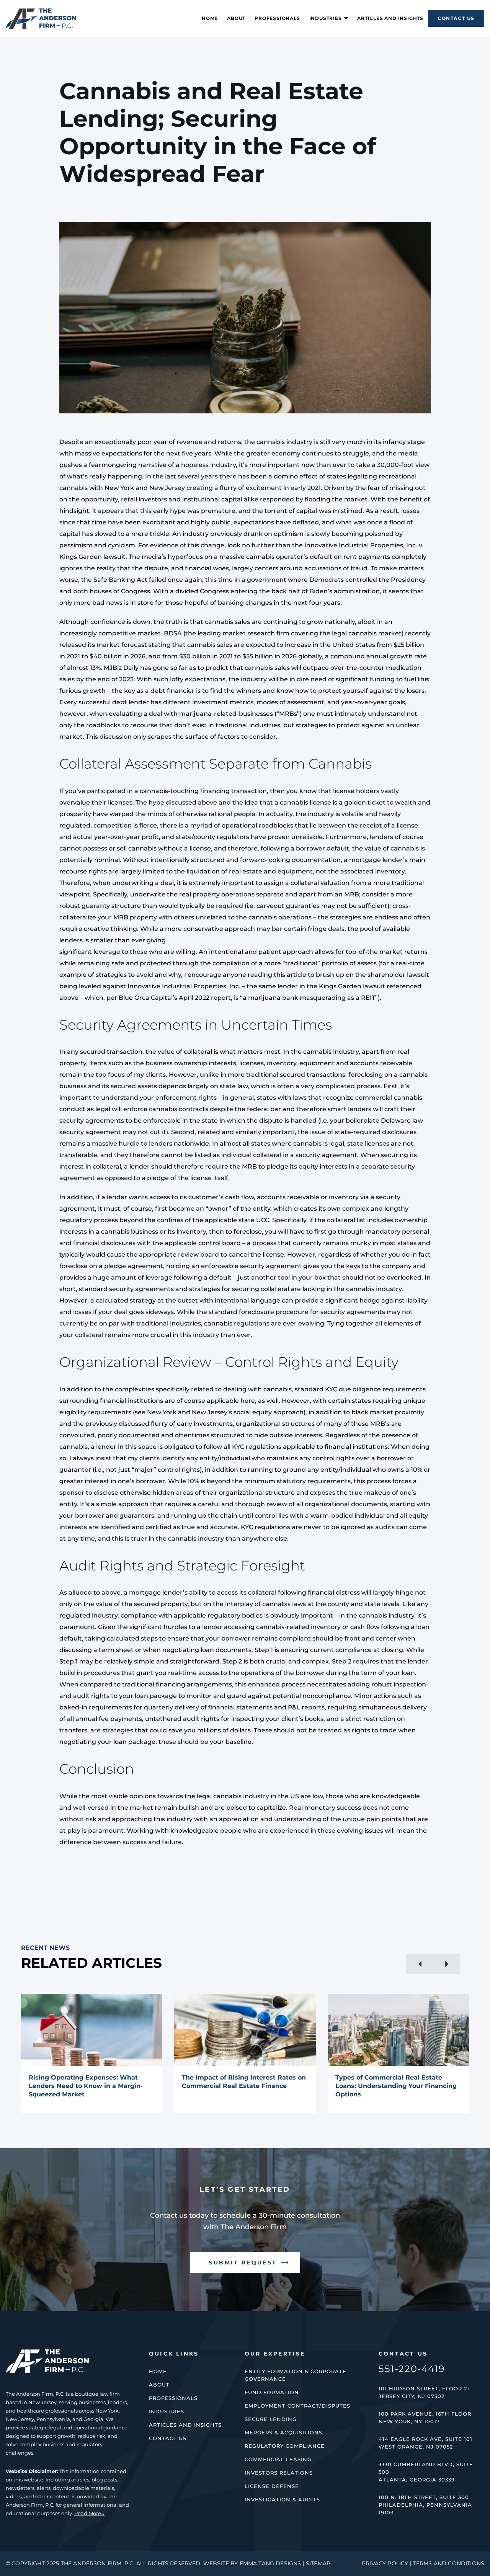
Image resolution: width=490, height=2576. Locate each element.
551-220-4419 (412, 2369)
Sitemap (318, 2563)
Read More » (89, 2513)
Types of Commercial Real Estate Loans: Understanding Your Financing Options (396, 2086)
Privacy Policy (385, 2563)
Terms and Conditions (449, 2563)
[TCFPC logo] (41, 11)
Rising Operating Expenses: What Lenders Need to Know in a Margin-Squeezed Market (86, 2086)
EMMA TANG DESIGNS (270, 2563)
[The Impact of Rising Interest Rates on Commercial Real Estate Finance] (245, 2030)
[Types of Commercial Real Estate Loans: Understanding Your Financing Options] (398, 2030)
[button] (420, 1964)
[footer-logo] (47, 2352)
